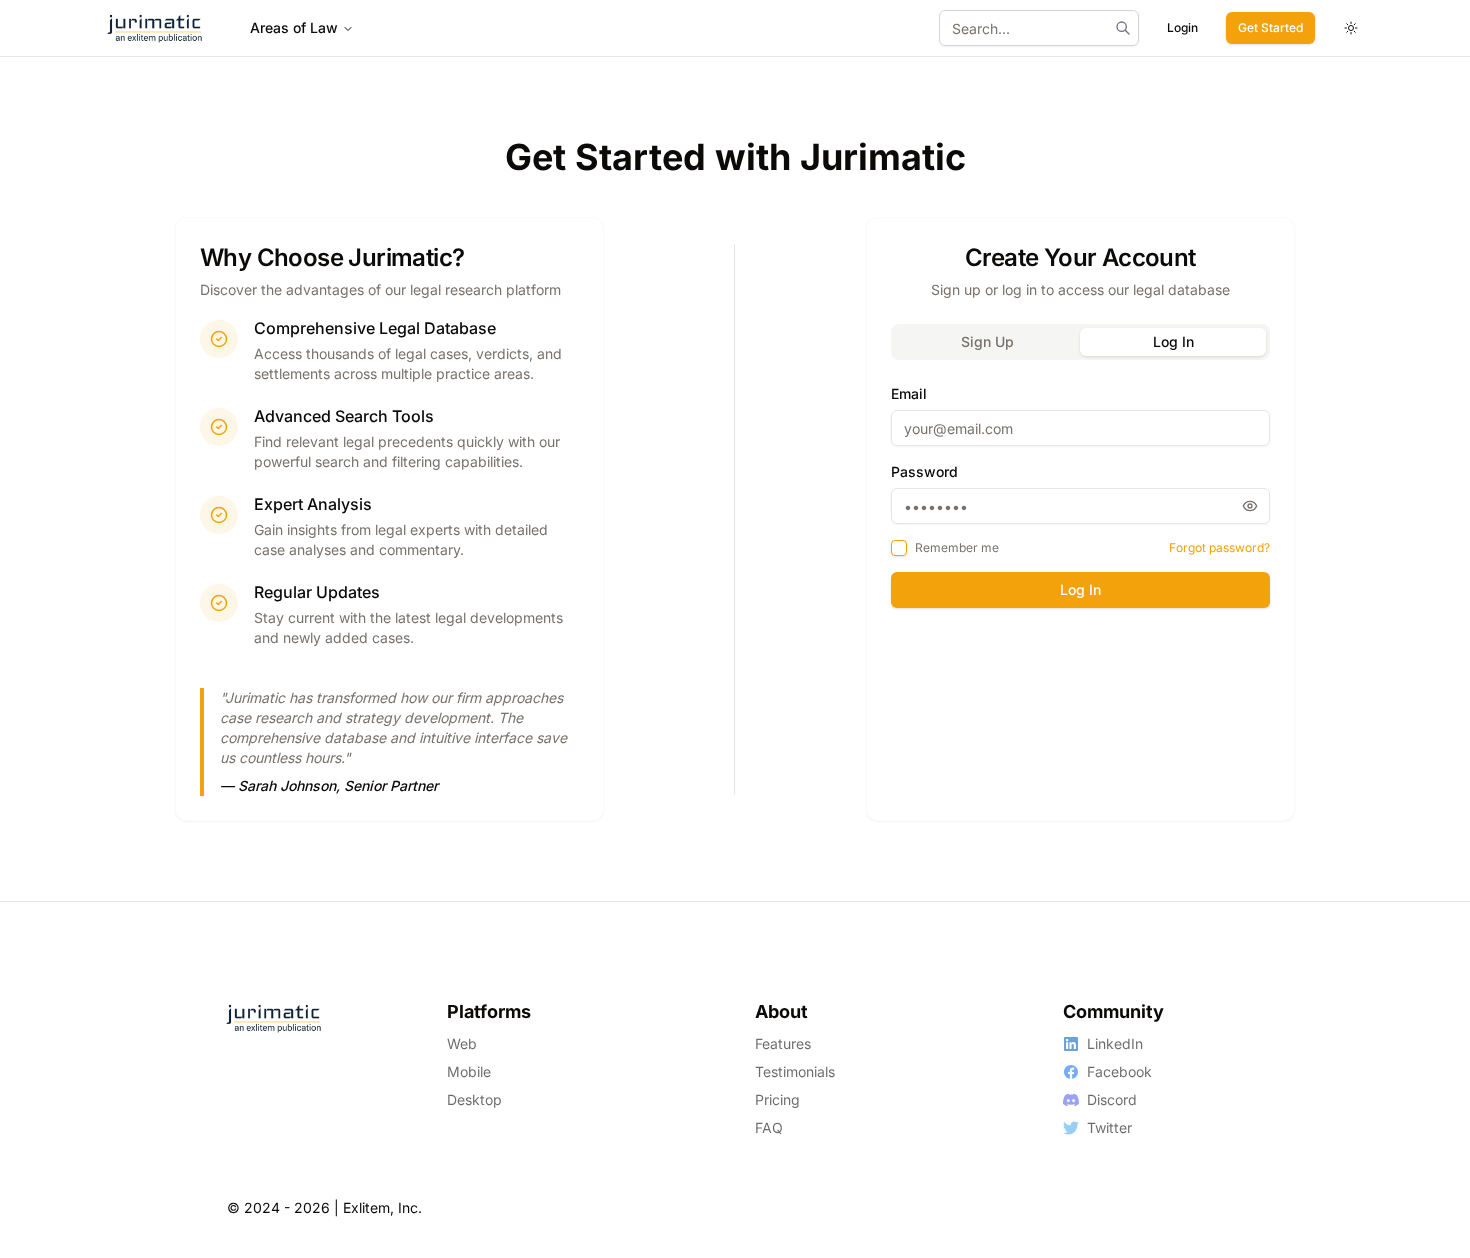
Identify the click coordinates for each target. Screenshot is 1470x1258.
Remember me (957, 547)
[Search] (1123, 28)
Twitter (1109, 1127)
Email (909, 393)
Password (924, 471)
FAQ (769, 1127)
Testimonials (795, 1071)
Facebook (1119, 1071)
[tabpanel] (1080, 496)
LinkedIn (1115, 1043)
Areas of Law (294, 27)
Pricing (777, 1099)
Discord (1112, 1099)
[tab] (988, 342)
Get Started (1270, 27)
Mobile (469, 1071)
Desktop (474, 1099)
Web (462, 1043)
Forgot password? (1219, 547)
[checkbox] (899, 548)
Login (1182, 27)
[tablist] (1080, 342)
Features (783, 1043)
